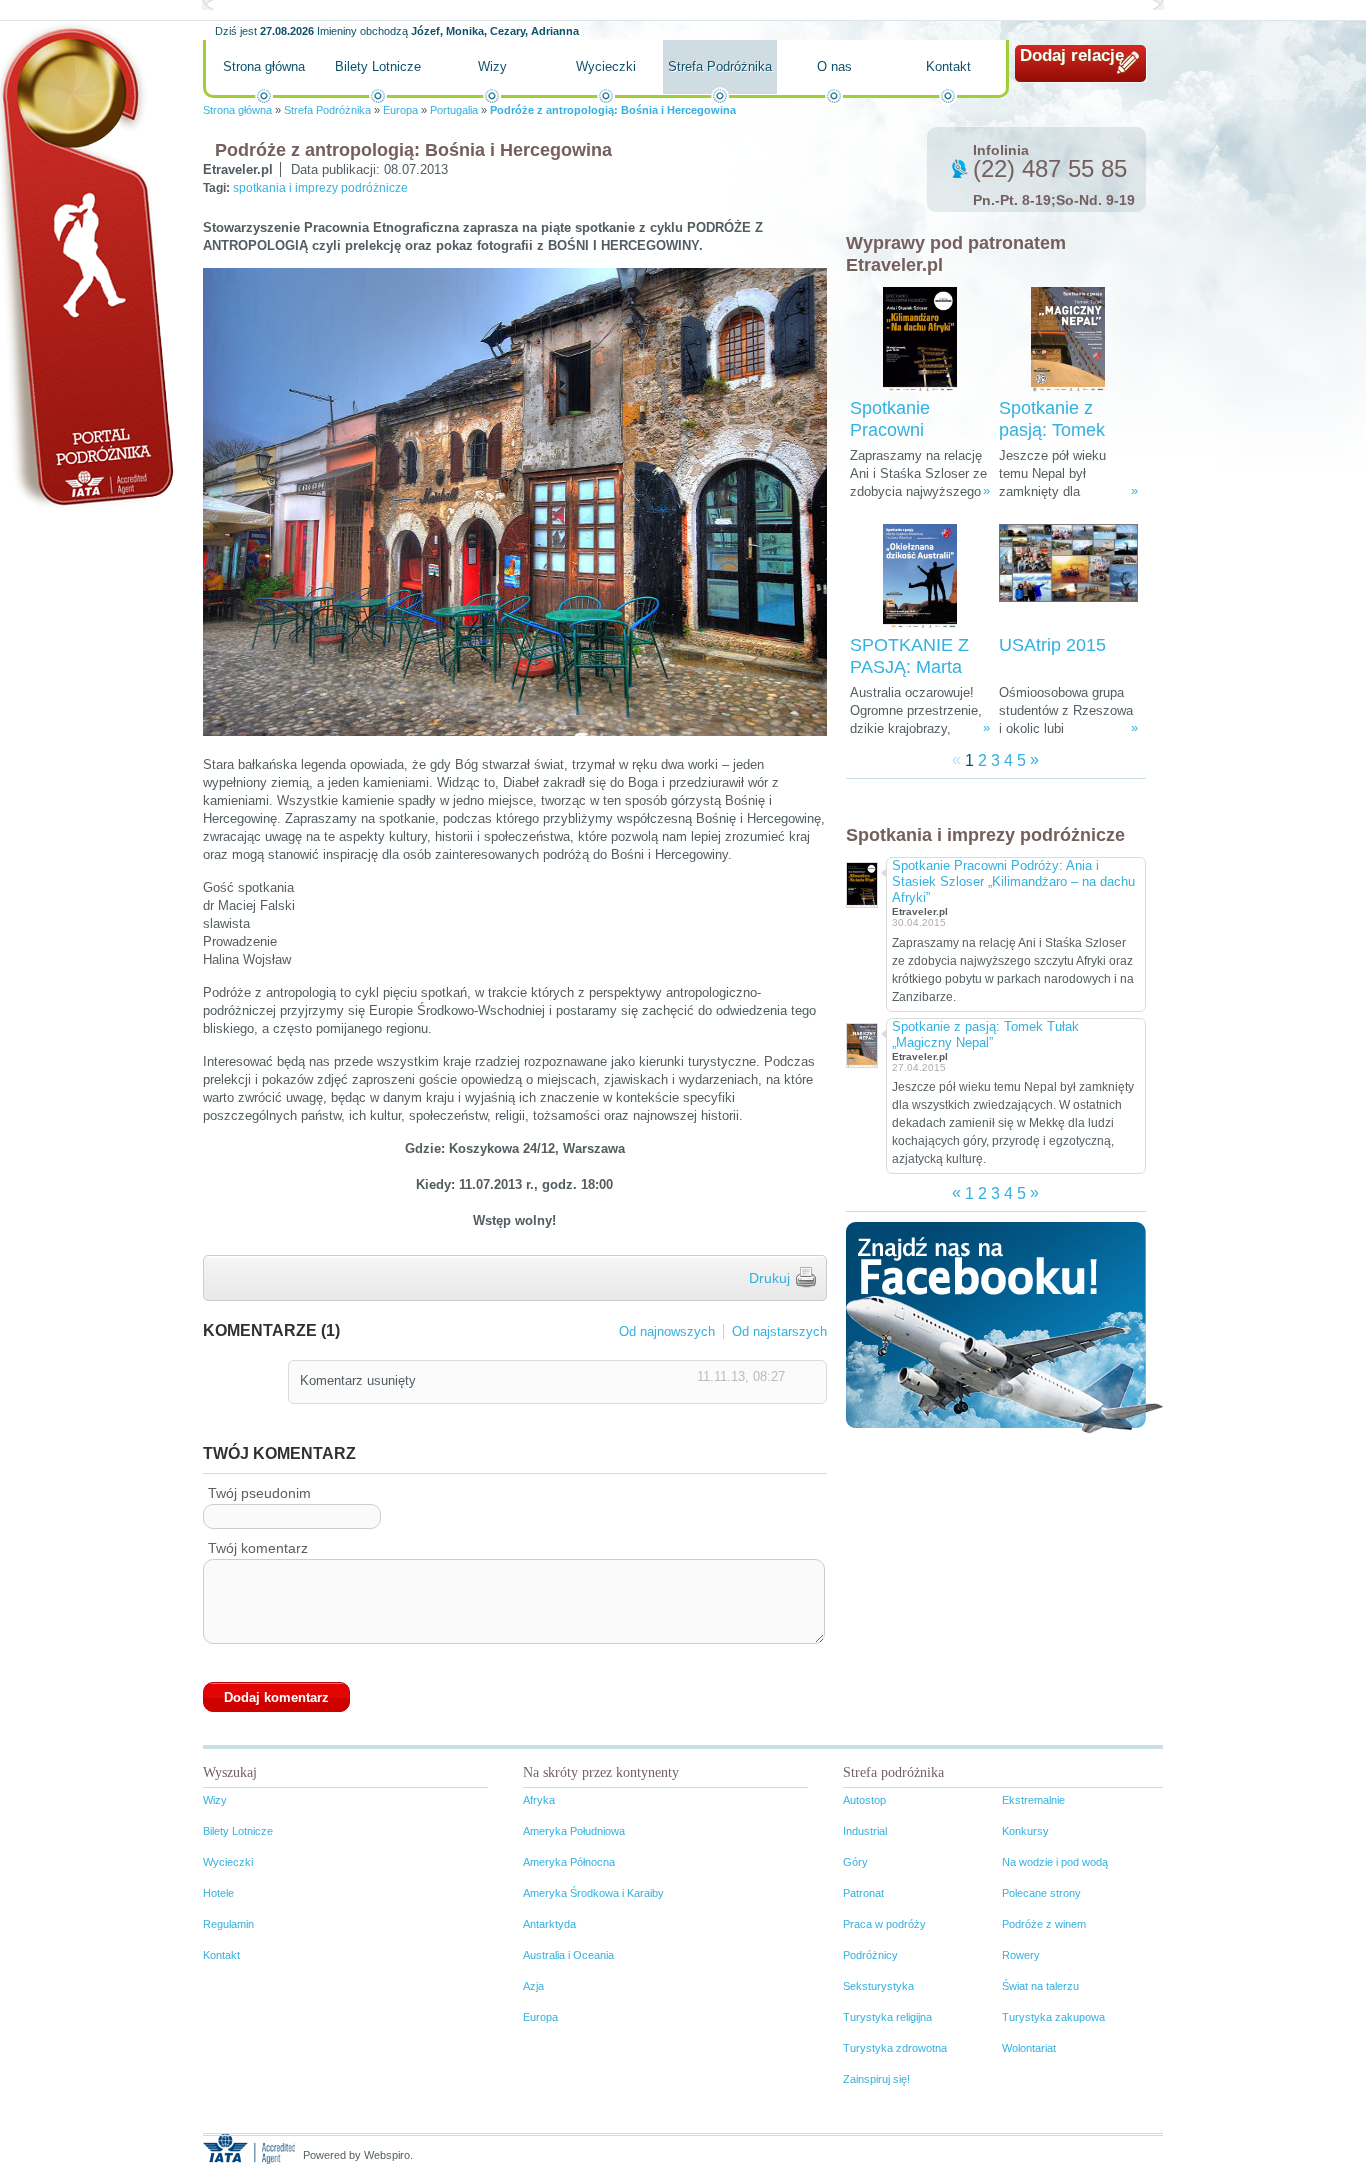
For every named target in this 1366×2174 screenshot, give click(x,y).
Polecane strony (1041, 1893)
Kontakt (948, 66)
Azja (533, 1986)
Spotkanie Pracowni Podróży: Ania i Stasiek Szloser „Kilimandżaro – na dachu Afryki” (1013, 881)
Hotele (218, 1893)
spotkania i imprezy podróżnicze (320, 188)
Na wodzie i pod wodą (1055, 1862)
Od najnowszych (667, 1331)
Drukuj (769, 1278)
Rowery (1021, 1955)
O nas (834, 66)
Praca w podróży (884, 1924)
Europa (400, 110)
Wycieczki (606, 66)
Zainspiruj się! (876, 2079)
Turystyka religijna (887, 2017)
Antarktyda (549, 1924)
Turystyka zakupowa (1053, 2017)
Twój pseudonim (259, 1493)
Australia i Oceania (568, 1955)
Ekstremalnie (1033, 1800)
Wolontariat (1029, 2048)
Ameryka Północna (569, 1862)
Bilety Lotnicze (378, 66)
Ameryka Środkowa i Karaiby (593, 1893)
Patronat (863, 1893)
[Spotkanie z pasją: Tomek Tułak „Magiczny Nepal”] (1068, 339)
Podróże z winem (1044, 1924)
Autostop (864, 1800)
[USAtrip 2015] (1068, 576)
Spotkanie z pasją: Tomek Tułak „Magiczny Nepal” (985, 1034)
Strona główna (264, 66)
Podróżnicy (870, 1955)
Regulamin (228, 1924)
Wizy (492, 66)
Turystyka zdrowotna (895, 2048)
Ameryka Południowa (574, 1831)
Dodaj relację (1072, 55)
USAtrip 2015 (1052, 645)
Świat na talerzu (1040, 1986)
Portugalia (454, 110)
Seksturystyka (878, 1986)
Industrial (865, 1831)
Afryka (539, 1800)
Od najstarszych (779, 1331)
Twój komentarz (258, 1548)
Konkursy (1025, 1831)
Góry (855, 1862)
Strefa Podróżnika (720, 66)
